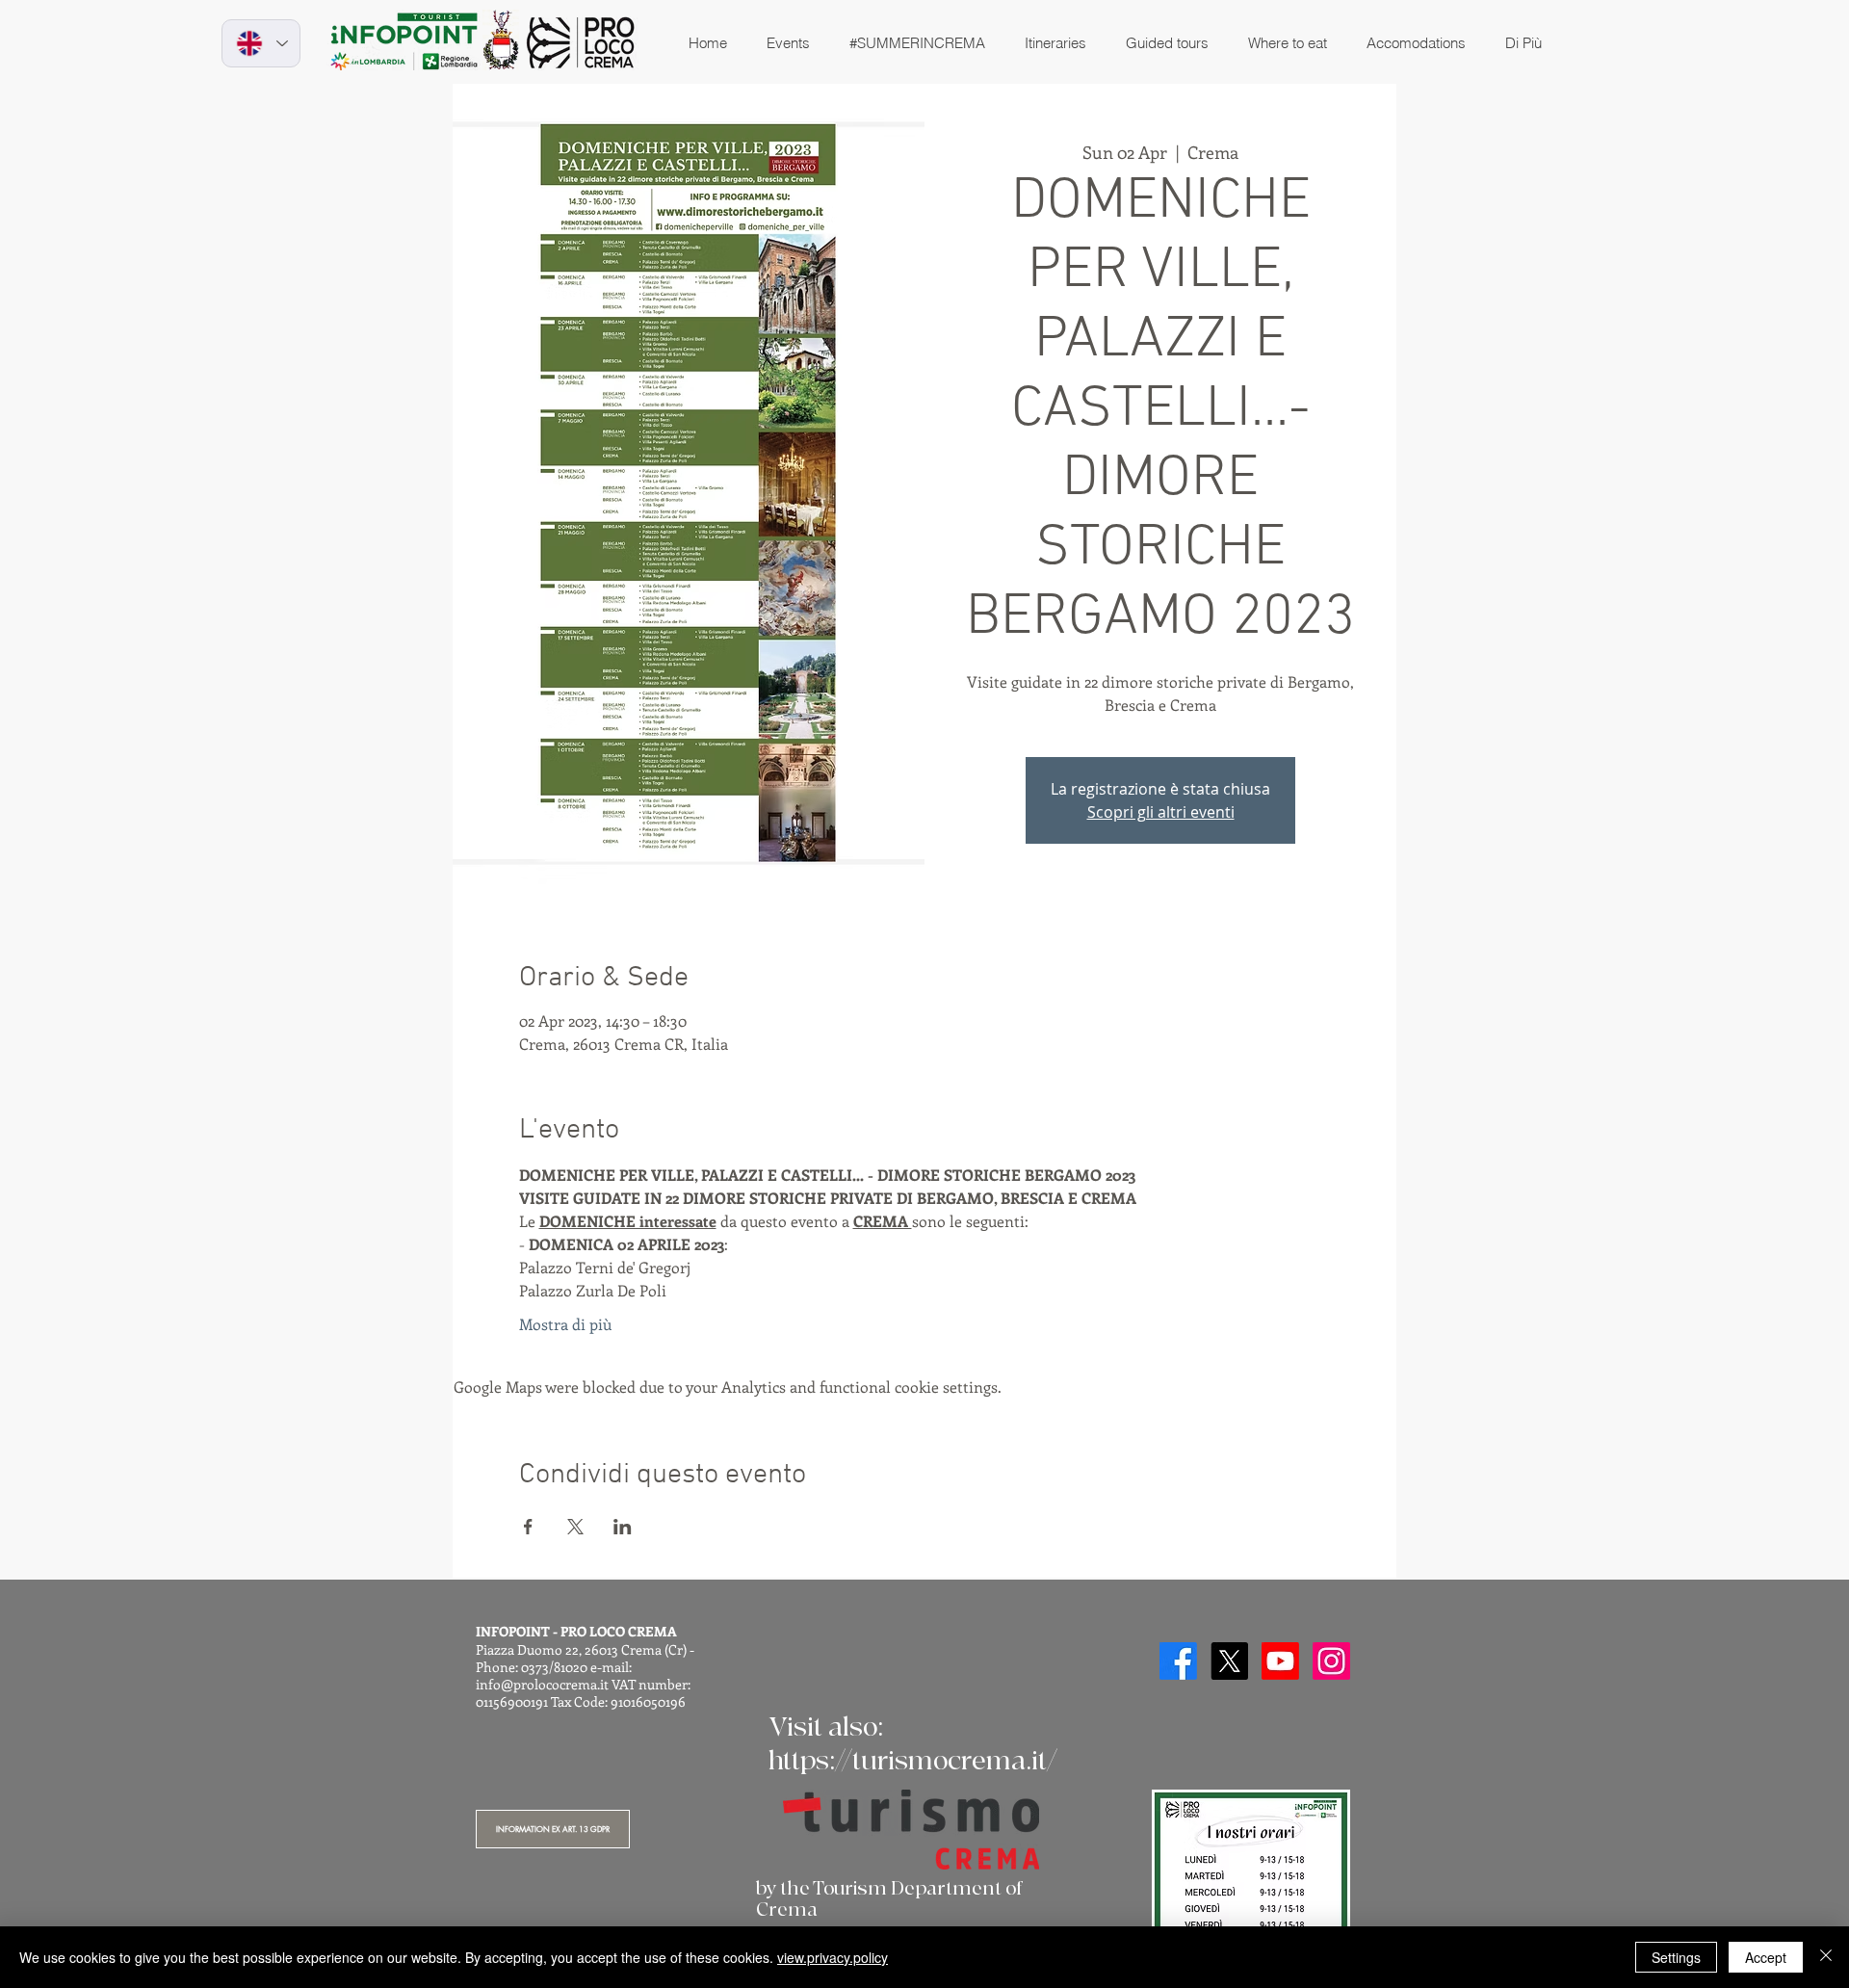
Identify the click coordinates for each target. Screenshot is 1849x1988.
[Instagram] (1331, 1661)
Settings (1676, 1957)
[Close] (1826, 1957)
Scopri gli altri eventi (1161, 812)
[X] (1229, 1661)
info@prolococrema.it (542, 1684)
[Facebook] (1178, 1661)
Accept (1766, 1957)
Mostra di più (565, 1324)
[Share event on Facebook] (528, 1527)
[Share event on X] (575, 1527)
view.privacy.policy (833, 1957)
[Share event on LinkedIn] (623, 1527)
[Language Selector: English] (261, 43)
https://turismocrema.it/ (913, 1761)
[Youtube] (1280, 1661)
